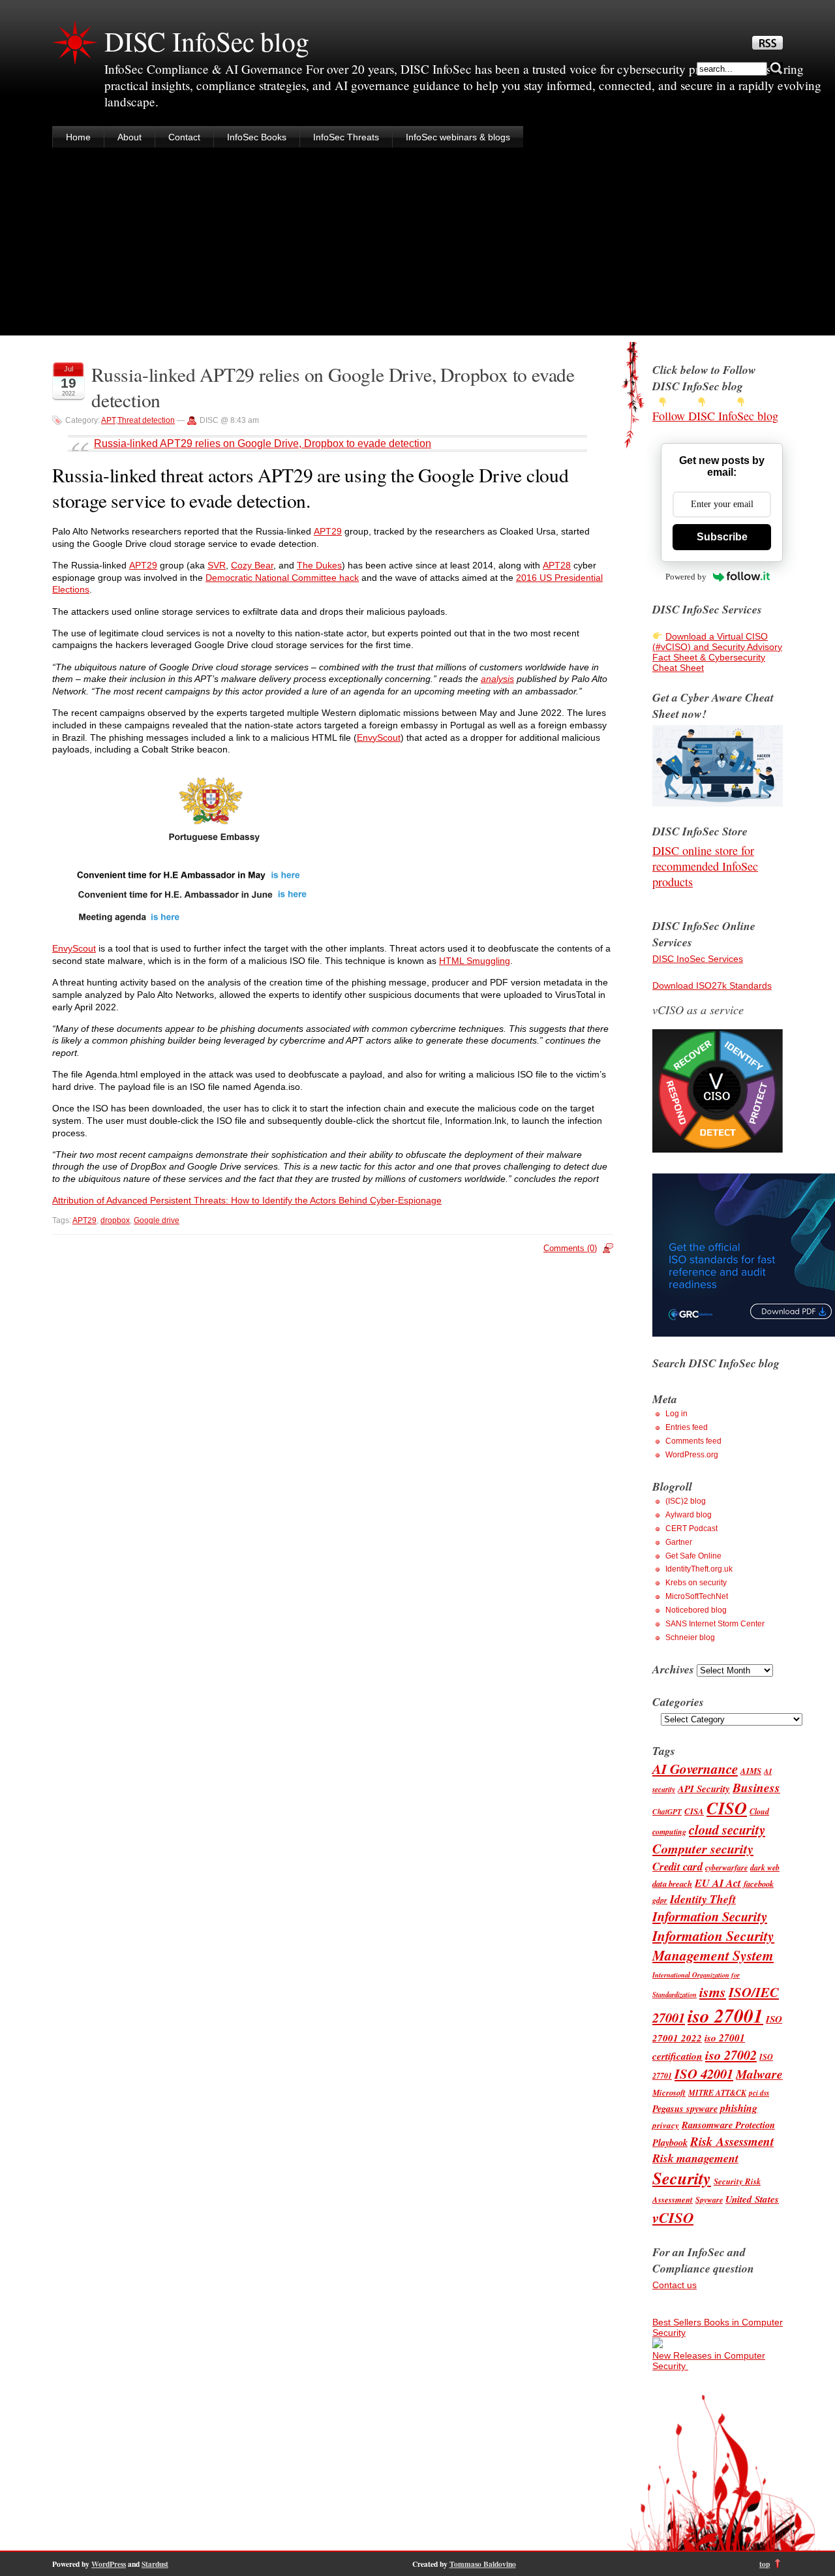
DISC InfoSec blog (207, 41)
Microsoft (669, 2092)
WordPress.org (692, 1455)
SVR (217, 565)
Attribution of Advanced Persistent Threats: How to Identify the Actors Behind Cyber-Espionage (247, 1200)
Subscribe (722, 537)
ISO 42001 (704, 2074)
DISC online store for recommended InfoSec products (705, 866)
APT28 (557, 565)
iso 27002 (731, 2055)
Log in (676, 1414)
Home (78, 137)
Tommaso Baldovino (483, 2564)
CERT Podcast (691, 1529)
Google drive (157, 1220)
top (765, 2564)
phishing (739, 2108)
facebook (759, 1884)
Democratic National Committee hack (282, 578)
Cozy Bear (252, 565)
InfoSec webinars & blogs (458, 137)
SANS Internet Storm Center (715, 1624)
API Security (704, 1789)
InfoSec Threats (346, 137)
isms (713, 1992)
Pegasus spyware (685, 2108)
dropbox (115, 1220)
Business (756, 1787)
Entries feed (687, 1427)
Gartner (679, 1542)
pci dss (759, 2093)
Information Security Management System (713, 1946)
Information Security (710, 1916)
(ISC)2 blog (686, 1501)
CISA (694, 1811)
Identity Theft (703, 1899)
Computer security (703, 1849)
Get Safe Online (693, 1556)
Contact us (675, 2285)
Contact (184, 137)
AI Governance (695, 1769)
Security (682, 2178)
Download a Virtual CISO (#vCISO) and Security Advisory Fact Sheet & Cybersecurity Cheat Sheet (717, 652)
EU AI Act (718, 1883)
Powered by (686, 577)
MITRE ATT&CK (717, 2093)
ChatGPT (667, 1812)
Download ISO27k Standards (712, 985)
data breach (672, 1884)
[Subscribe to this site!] (767, 46)
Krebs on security (696, 1583)
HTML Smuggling (475, 961)
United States (752, 2199)
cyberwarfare (726, 1868)
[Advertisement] (417, 244)
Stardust (155, 2564)
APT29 (328, 531)
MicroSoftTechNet (697, 1596)
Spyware (709, 2200)
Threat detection (146, 420)
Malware (759, 2074)
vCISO (673, 2217)
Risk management (695, 2158)
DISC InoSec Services (698, 959)
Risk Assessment (732, 2141)
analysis (497, 679)
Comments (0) (570, 1248)
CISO (727, 1808)
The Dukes (319, 565)
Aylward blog (689, 1515)
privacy (666, 2125)
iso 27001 (725, 2015)
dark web (765, 1868)
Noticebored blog (696, 1610)
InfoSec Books (257, 137)
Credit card (677, 1866)
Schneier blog (690, 1637)
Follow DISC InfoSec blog (715, 416)
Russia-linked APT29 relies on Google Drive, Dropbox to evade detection (263, 443)
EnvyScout (379, 737)
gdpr (660, 1900)
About (129, 137)
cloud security (727, 1830)
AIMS (751, 1771)
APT (108, 420)
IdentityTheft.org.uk (699, 1569)
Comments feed (693, 1441)
